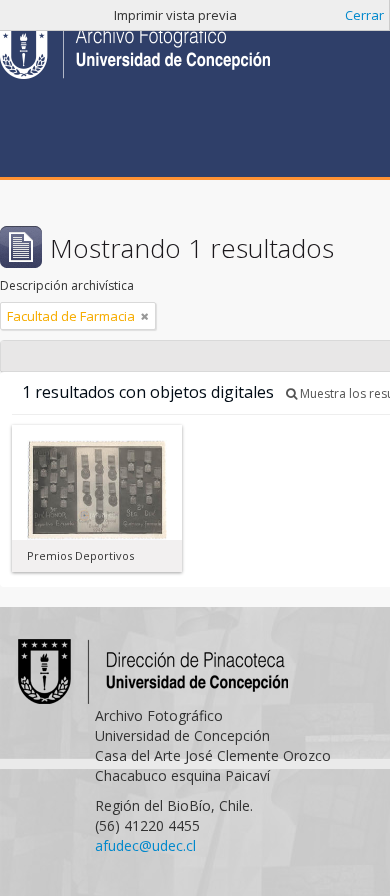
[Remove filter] (145, 316)
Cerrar (364, 15)
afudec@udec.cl (145, 845)
